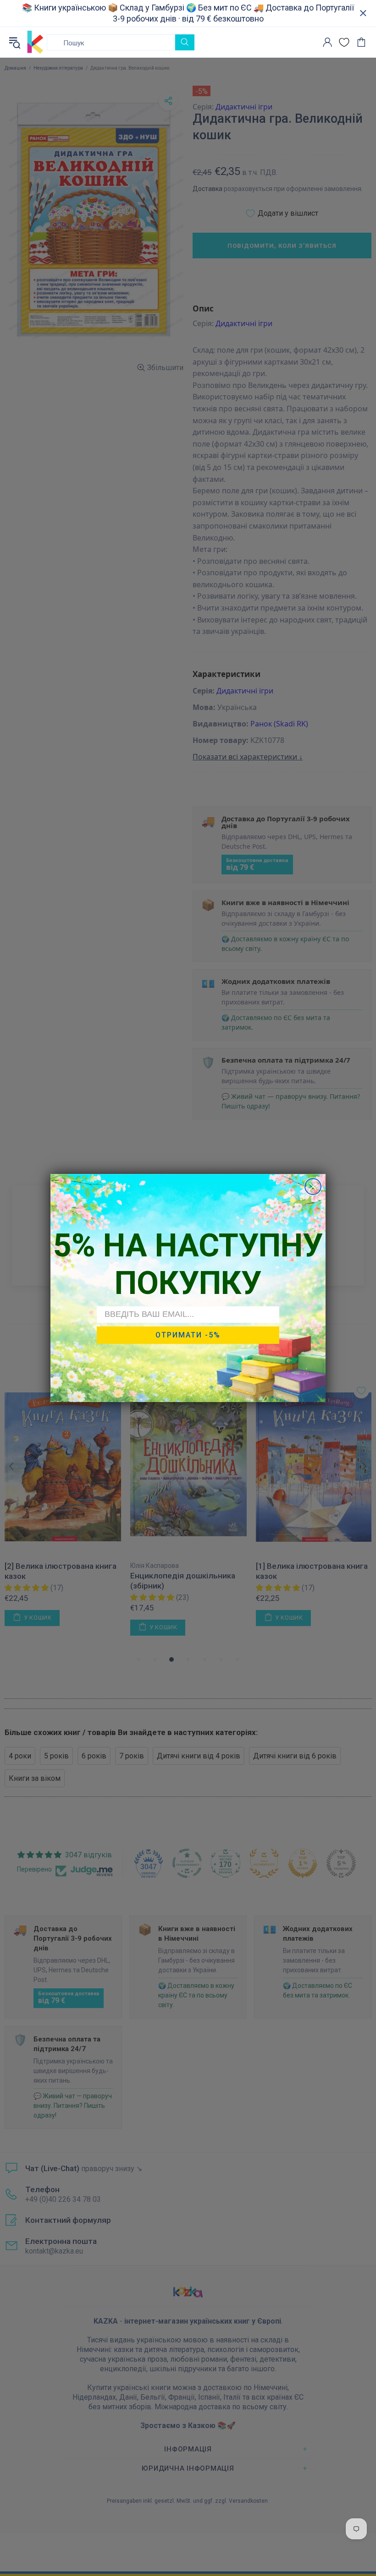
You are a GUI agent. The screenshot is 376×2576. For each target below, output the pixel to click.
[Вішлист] (344, 42)
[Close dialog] (313, 1187)
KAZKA (35, 42)
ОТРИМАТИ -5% (188, 1335)
